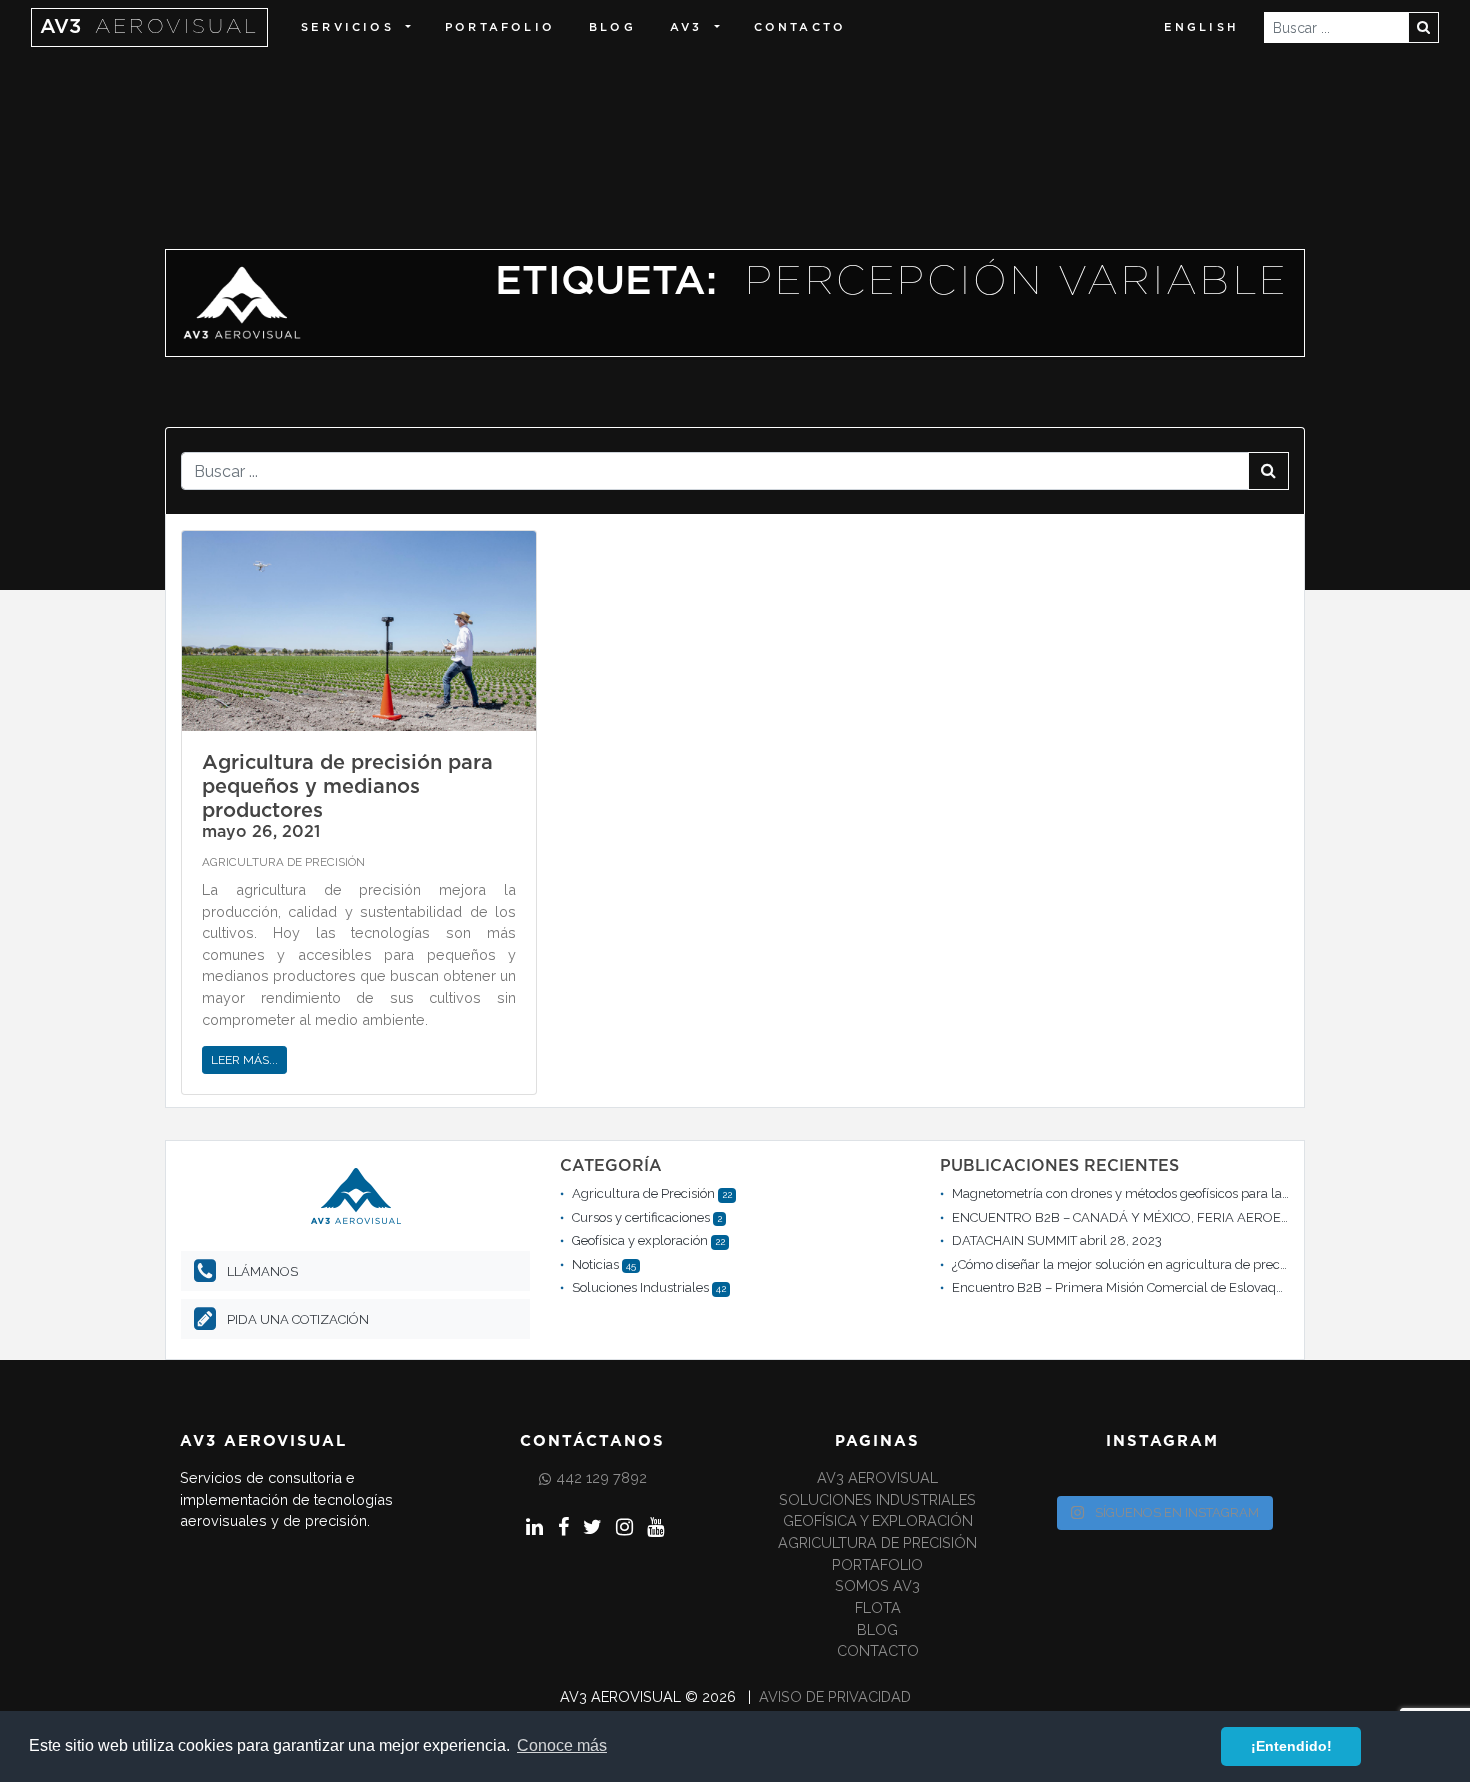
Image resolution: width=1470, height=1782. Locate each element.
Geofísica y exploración (640, 1240)
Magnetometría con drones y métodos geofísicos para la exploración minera (1176, 1193)
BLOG (612, 27)
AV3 (149, 27)
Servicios (347, 27)
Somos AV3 (877, 1585)
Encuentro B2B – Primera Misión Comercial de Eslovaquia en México (1154, 1287)
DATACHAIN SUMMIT (1014, 1240)
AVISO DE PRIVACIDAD (835, 1696)
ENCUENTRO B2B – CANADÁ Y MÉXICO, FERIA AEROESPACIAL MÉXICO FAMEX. (1192, 1217)
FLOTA (878, 1607)
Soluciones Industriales (640, 1287)
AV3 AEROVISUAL (877, 1477)
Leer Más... (244, 1060)
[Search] (1423, 27)
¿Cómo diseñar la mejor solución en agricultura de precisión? (1132, 1264)
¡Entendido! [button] (1291, 1746)
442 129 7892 (601, 1477)
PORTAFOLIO (500, 27)
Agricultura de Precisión (283, 862)
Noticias (595, 1264)
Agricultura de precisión (877, 1542)
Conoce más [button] (562, 1745)
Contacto (800, 27)
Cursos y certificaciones (641, 1217)
